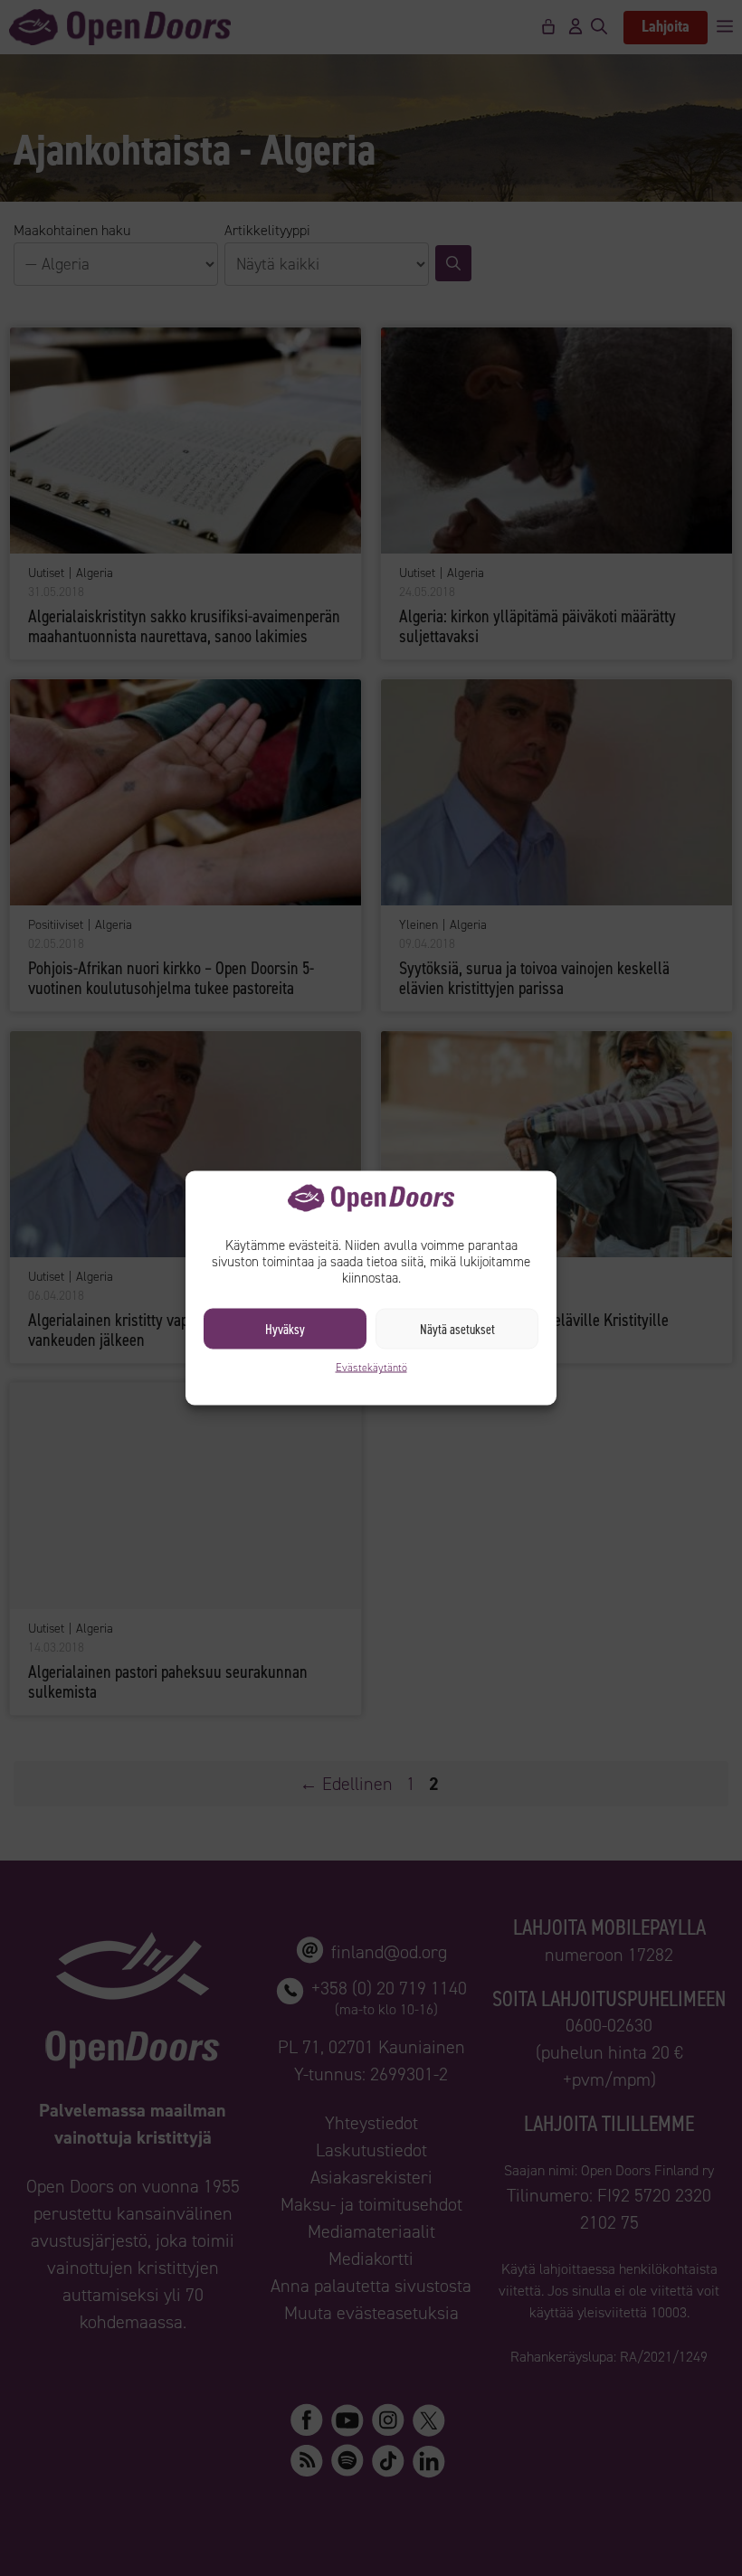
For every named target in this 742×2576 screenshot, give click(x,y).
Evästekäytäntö (371, 1368)
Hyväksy (285, 1329)
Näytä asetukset (457, 1329)
